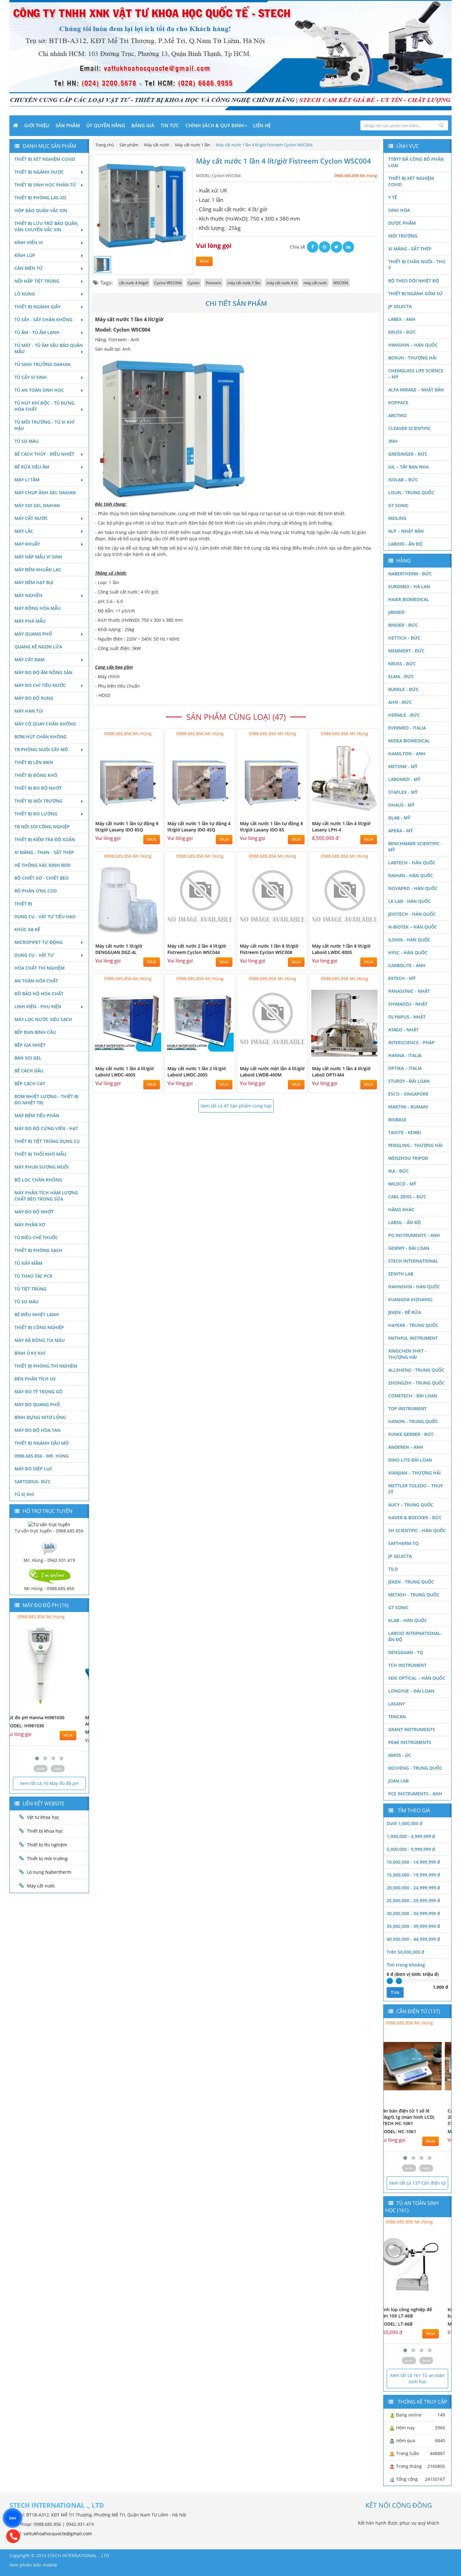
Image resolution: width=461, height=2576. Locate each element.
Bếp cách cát (30, 1084)
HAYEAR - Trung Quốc (413, 1325)
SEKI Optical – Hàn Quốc (417, 1678)
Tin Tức (170, 125)
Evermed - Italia (407, 728)
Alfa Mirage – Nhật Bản (416, 390)
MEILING (397, 518)
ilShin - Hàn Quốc (409, 940)
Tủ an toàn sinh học (39, 390)
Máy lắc (24, 531)
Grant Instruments (412, 1729)
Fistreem (213, 283)
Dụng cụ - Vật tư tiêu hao (45, 916)
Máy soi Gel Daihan (37, 505)
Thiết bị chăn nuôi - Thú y (417, 265)
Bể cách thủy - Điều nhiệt (44, 454)
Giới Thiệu (37, 125)
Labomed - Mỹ (404, 779)
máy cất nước (315, 283)
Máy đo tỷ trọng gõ (38, 1392)
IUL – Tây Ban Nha (408, 467)
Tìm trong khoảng (406, 1965)
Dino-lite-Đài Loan (410, 1460)
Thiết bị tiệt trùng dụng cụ (47, 1141)
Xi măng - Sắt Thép (410, 249)
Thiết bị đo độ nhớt (38, 788)
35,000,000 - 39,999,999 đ (413, 1926)
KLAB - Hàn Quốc (408, 1620)
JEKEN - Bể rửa (405, 1312)
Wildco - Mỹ (402, 1184)
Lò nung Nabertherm (49, 1872)
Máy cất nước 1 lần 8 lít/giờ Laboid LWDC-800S (341, 949)
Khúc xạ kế (27, 929)
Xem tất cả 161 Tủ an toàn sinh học (417, 2378)
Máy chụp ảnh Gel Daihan (45, 492)
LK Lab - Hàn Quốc (410, 901)
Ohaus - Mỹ (401, 805)
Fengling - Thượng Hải (415, 1145)
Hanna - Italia (405, 1055)
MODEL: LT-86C (404, 2324)
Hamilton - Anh (407, 754)
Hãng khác (401, 1209)
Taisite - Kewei (405, 1132)
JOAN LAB (398, 1781)
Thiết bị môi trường (38, 801)
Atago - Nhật (403, 1030)
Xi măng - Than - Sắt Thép (44, 852)
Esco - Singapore (408, 1094)
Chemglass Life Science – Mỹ (416, 374)
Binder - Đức (403, 625)
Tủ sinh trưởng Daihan (42, 364)
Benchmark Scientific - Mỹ (415, 847)
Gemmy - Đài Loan (409, 1248)
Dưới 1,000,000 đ (405, 1823)
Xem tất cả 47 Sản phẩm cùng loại (236, 1106)
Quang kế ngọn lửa (38, 647)
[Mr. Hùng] (49, 1547)
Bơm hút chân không (40, 737)
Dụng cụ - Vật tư (34, 955)
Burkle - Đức (403, 689)
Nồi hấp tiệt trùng (37, 281)
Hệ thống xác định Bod (42, 865)
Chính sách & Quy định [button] (215, 125)
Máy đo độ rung (34, 698)
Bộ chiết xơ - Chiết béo (42, 878)
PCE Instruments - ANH (415, 1794)
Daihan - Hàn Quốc (411, 875)
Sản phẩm (68, 125)
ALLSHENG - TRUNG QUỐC (416, 1370)
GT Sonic (398, 505)
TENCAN (397, 1717)
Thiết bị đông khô (36, 775)
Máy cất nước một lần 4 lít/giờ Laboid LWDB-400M (272, 1072)
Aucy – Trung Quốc (411, 1505)
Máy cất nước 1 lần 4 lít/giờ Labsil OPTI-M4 (341, 1072)
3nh (393, 441)
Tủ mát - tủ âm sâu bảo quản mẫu (49, 348)
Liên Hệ (262, 125)
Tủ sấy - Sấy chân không (43, 319)
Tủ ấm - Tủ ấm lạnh (37, 332)
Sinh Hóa (399, 210)
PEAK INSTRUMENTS (410, 1742)
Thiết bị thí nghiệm (47, 1845)
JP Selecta (400, 306)
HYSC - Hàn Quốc (408, 953)
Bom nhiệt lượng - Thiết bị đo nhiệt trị (46, 1100)
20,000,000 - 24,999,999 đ (413, 1888)
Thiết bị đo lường (36, 814)
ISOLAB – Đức (403, 480)
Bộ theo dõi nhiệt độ (414, 281)
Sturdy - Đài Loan (409, 1081)
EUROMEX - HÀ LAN (409, 586)
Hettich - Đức (404, 638)
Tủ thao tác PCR (33, 1276)
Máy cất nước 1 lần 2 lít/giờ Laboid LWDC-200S (197, 1072)
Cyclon (194, 283)
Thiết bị (23, 904)
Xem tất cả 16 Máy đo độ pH (49, 1783)
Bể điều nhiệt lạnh (37, 1314)
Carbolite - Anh (407, 965)
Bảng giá (143, 125)
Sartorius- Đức (33, 1482)
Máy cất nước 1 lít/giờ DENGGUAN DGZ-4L (119, 949)
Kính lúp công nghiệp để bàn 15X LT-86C (414, 2313)
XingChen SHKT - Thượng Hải (407, 1354)
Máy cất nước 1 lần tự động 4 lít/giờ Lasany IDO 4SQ (199, 827)
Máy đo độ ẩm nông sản (43, 672)
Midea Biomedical (409, 741)
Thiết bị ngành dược (39, 172)
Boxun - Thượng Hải (412, 358)
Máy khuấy (27, 544)
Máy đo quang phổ (37, 1404)
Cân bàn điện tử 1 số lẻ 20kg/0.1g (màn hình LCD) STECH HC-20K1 (415, 2117)
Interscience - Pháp (411, 1042)
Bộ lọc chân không (38, 1180)
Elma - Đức (401, 676)
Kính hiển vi (29, 242)
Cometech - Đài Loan (413, 1396)
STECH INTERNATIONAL (413, 1261)
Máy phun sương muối (42, 1167)
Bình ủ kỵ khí (30, 1353)
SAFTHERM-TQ (403, 1543)
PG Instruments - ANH (414, 1235)
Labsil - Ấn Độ (405, 1222)
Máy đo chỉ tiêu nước (40, 685)
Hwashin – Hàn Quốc (413, 345)
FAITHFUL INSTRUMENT (413, 1338)
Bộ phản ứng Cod (36, 891)
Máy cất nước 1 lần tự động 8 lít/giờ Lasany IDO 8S (271, 827)
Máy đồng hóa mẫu (37, 608)
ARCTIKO (397, 415)
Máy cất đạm (29, 660)
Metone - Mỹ (403, 766)
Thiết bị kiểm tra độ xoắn (45, 839)
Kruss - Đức (402, 332)
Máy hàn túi (29, 711)
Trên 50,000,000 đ (405, 1952)
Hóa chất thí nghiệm (40, 968)
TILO (393, 1569)
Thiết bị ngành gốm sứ (416, 293)
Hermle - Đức (404, 715)
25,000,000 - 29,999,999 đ (413, 1901)
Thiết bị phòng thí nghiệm (46, 1366)
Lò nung (25, 294)
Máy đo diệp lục (33, 1469)
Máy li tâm (27, 480)
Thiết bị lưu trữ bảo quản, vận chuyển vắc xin (47, 226)
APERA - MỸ (400, 831)
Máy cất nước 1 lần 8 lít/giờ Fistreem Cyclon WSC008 (269, 949)
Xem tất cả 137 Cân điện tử (417, 2183)
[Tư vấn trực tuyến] (49, 1524)
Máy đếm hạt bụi (34, 582)
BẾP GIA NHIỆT (30, 1045)
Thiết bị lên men (34, 762)
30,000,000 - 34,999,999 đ (413, 1913)
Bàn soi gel (28, 1058)
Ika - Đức (399, 1171)
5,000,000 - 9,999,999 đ (411, 1849)
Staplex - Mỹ (403, 792)
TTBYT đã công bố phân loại (416, 162)
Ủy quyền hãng (106, 125)
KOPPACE (398, 403)
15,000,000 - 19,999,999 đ (413, 1875)
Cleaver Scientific (410, 428)
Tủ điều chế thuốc (36, 1237)
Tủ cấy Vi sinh (31, 377)
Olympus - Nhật (407, 1017)
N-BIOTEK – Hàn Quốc (413, 927)
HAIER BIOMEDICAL (409, 599)
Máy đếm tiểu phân (37, 1115)
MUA (204, 261)
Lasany (397, 1704)
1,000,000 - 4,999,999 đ (411, 1836)
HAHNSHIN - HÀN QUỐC (414, 1287)
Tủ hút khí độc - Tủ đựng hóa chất (44, 406)
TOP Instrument (407, 1408)
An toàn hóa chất (36, 981)
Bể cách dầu (29, 1071)
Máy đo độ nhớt (34, 1212)
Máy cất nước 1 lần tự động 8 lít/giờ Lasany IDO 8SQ (127, 827)
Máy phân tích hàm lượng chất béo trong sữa (46, 1196)
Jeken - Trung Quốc (411, 1582)
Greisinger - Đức (408, 454)
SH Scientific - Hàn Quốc (417, 1530)
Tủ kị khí (24, 1494)
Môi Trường (403, 236)
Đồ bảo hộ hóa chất (39, 994)
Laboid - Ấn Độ (405, 544)
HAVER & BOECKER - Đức (415, 1518)
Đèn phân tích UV (35, 1379)
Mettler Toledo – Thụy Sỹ (416, 1489)
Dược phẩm (402, 223)
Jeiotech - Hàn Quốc (412, 914)
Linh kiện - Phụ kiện (38, 1006)
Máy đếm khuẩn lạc (38, 570)
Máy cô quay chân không (45, 724)
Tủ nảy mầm (28, 1263)
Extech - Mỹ (402, 978)
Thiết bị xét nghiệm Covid (45, 159)
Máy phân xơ (30, 1225)
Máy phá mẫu (30, 621)
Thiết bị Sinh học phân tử (45, 185)
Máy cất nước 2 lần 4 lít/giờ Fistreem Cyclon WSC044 (197, 949)
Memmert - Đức (406, 651)
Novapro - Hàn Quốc (413, 888)
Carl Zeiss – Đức (407, 1197)
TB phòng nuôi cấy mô (41, 749)
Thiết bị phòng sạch (38, 1250)
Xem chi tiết (146, 813)
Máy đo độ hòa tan (37, 1430)
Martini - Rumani (408, 1107)
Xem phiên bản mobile (33, 2565)
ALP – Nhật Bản (406, 531)
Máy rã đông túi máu (40, 1340)
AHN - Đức (400, 702)
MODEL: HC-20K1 (406, 2131)
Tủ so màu (26, 441)
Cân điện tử (29, 268)
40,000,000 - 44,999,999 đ (413, 1939)
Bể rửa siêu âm (32, 467)
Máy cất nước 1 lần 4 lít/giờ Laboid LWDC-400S (125, 1072)
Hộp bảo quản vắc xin (41, 210)
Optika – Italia (405, 1068)
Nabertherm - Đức (410, 574)
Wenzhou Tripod (408, 1158)
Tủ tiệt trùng (30, 1289)
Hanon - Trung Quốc (413, 1421)
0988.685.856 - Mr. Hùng (42, 1456)
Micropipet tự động (39, 942)
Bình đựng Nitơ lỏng (40, 1417)
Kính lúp (25, 255)
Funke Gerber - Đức (411, 1434)
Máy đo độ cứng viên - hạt (46, 1128)
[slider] (390, 1981)
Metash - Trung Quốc (414, 1595)
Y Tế (393, 197)
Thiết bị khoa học (45, 1831)
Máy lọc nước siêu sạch (43, 1019)
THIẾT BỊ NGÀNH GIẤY (37, 307)
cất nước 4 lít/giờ (134, 283)
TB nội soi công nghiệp (42, 827)
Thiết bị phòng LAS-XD (40, 198)
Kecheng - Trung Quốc (415, 1768)
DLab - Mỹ (399, 818)
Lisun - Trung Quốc (411, 492)
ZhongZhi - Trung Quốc (416, 1383)
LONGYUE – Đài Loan (411, 1691)
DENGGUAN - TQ (406, 1652)
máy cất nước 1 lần (244, 283)
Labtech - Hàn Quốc (412, 863)
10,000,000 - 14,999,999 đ (413, 1862)
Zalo (13, 2518)
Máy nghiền (28, 595)
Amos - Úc (400, 1755)
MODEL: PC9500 (31, 1732)
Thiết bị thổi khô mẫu (40, 1154)
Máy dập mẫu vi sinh (38, 557)
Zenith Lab (401, 1274)
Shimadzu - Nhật (408, 1004)
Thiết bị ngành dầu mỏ (42, 1443)
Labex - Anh (402, 319)
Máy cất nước (31, 518)
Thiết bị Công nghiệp (39, 1327)
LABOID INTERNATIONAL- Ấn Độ (415, 1636)
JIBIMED (396, 612)
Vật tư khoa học (43, 1817)
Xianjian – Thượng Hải (414, 1473)
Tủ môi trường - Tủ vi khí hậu (44, 425)
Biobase (397, 1120)
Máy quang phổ (33, 634)
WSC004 (341, 283)
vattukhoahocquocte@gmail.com (58, 2534)
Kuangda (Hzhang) (410, 1299)
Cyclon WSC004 (168, 283)
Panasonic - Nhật (409, 991)
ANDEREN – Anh (406, 1447)
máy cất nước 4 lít (282, 283)
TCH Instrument (407, 1665)
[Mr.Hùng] (49, 1576)
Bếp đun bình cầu (35, 1032)
